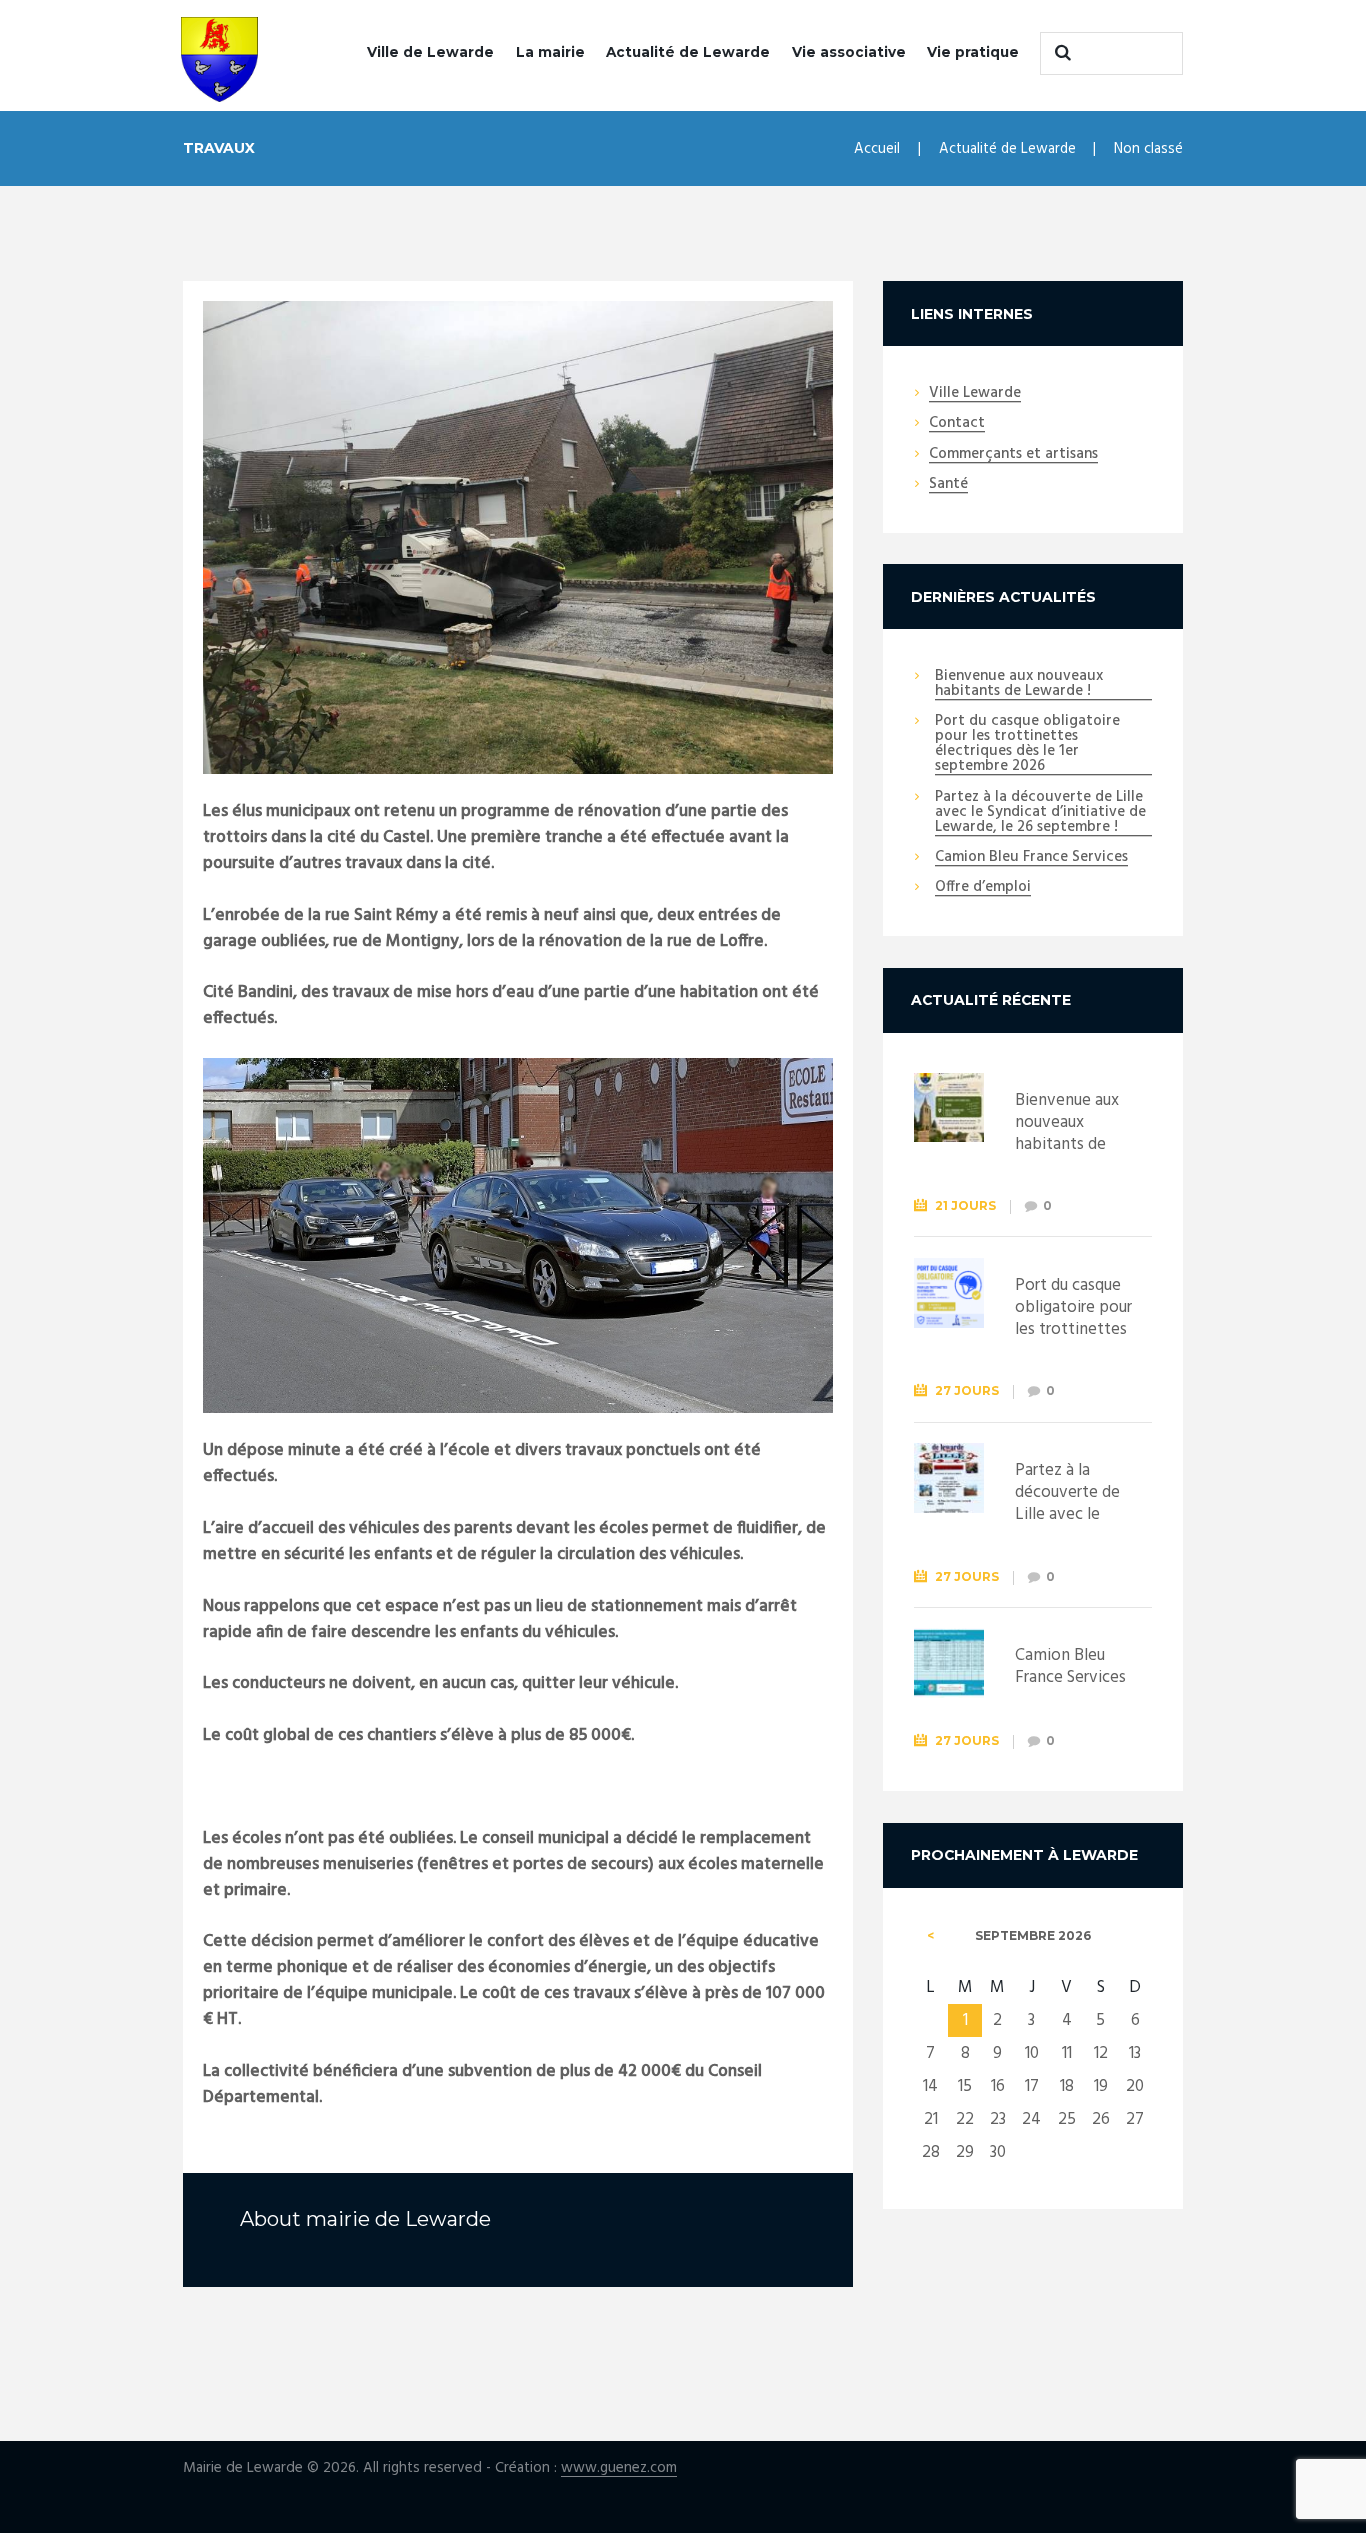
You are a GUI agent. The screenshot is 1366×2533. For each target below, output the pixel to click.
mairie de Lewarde (398, 2219)
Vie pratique (973, 52)
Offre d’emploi (983, 888)
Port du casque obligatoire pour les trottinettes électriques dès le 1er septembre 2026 (1027, 744)
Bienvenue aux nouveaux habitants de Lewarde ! (1019, 684)
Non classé (1148, 149)
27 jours (967, 1390)
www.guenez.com (619, 2468)
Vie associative (849, 52)
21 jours (965, 1205)
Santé (948, 485)
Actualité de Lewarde (688, 52)
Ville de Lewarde (430, 52)
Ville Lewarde (975, 394)
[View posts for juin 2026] (931, 1936)
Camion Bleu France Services (1031, 858)
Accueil (877, 149)
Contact (957, 424)
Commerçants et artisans (1013, 455)
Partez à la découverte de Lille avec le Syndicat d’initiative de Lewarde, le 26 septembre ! (1040, 813)
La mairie (550, 52)
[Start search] (1060, 53)
